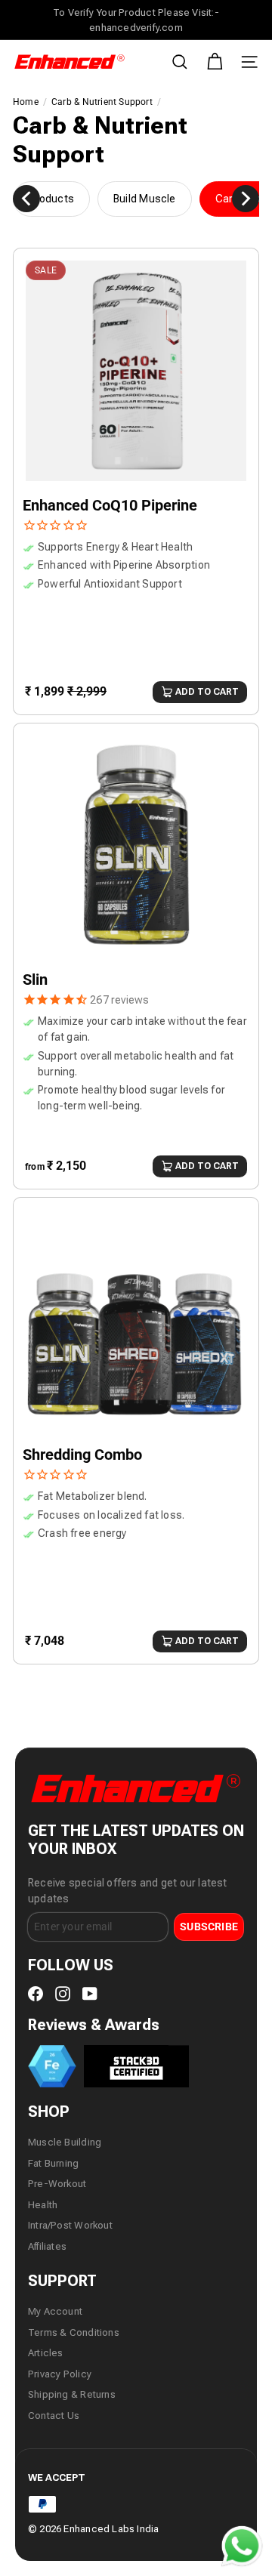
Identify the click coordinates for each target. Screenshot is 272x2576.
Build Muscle (145, 199)
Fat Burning (53, 2163)
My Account (55, 2311)
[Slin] (136, 934)
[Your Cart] (215, 62)
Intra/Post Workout (70, 2225)
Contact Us (54, 2416)
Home (26, 102)
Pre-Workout (57, 2184)
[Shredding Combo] (136, 1408)
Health (43, 2205)
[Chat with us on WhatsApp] (242, 2547)
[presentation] (26, 199)
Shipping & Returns (72, 2394)
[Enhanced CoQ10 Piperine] (136, 459)
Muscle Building (65, 2142)
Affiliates (47, 2246)
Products (51, 199)
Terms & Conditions (74, 2332)
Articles (46, 2353)
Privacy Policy (60, 2374)
